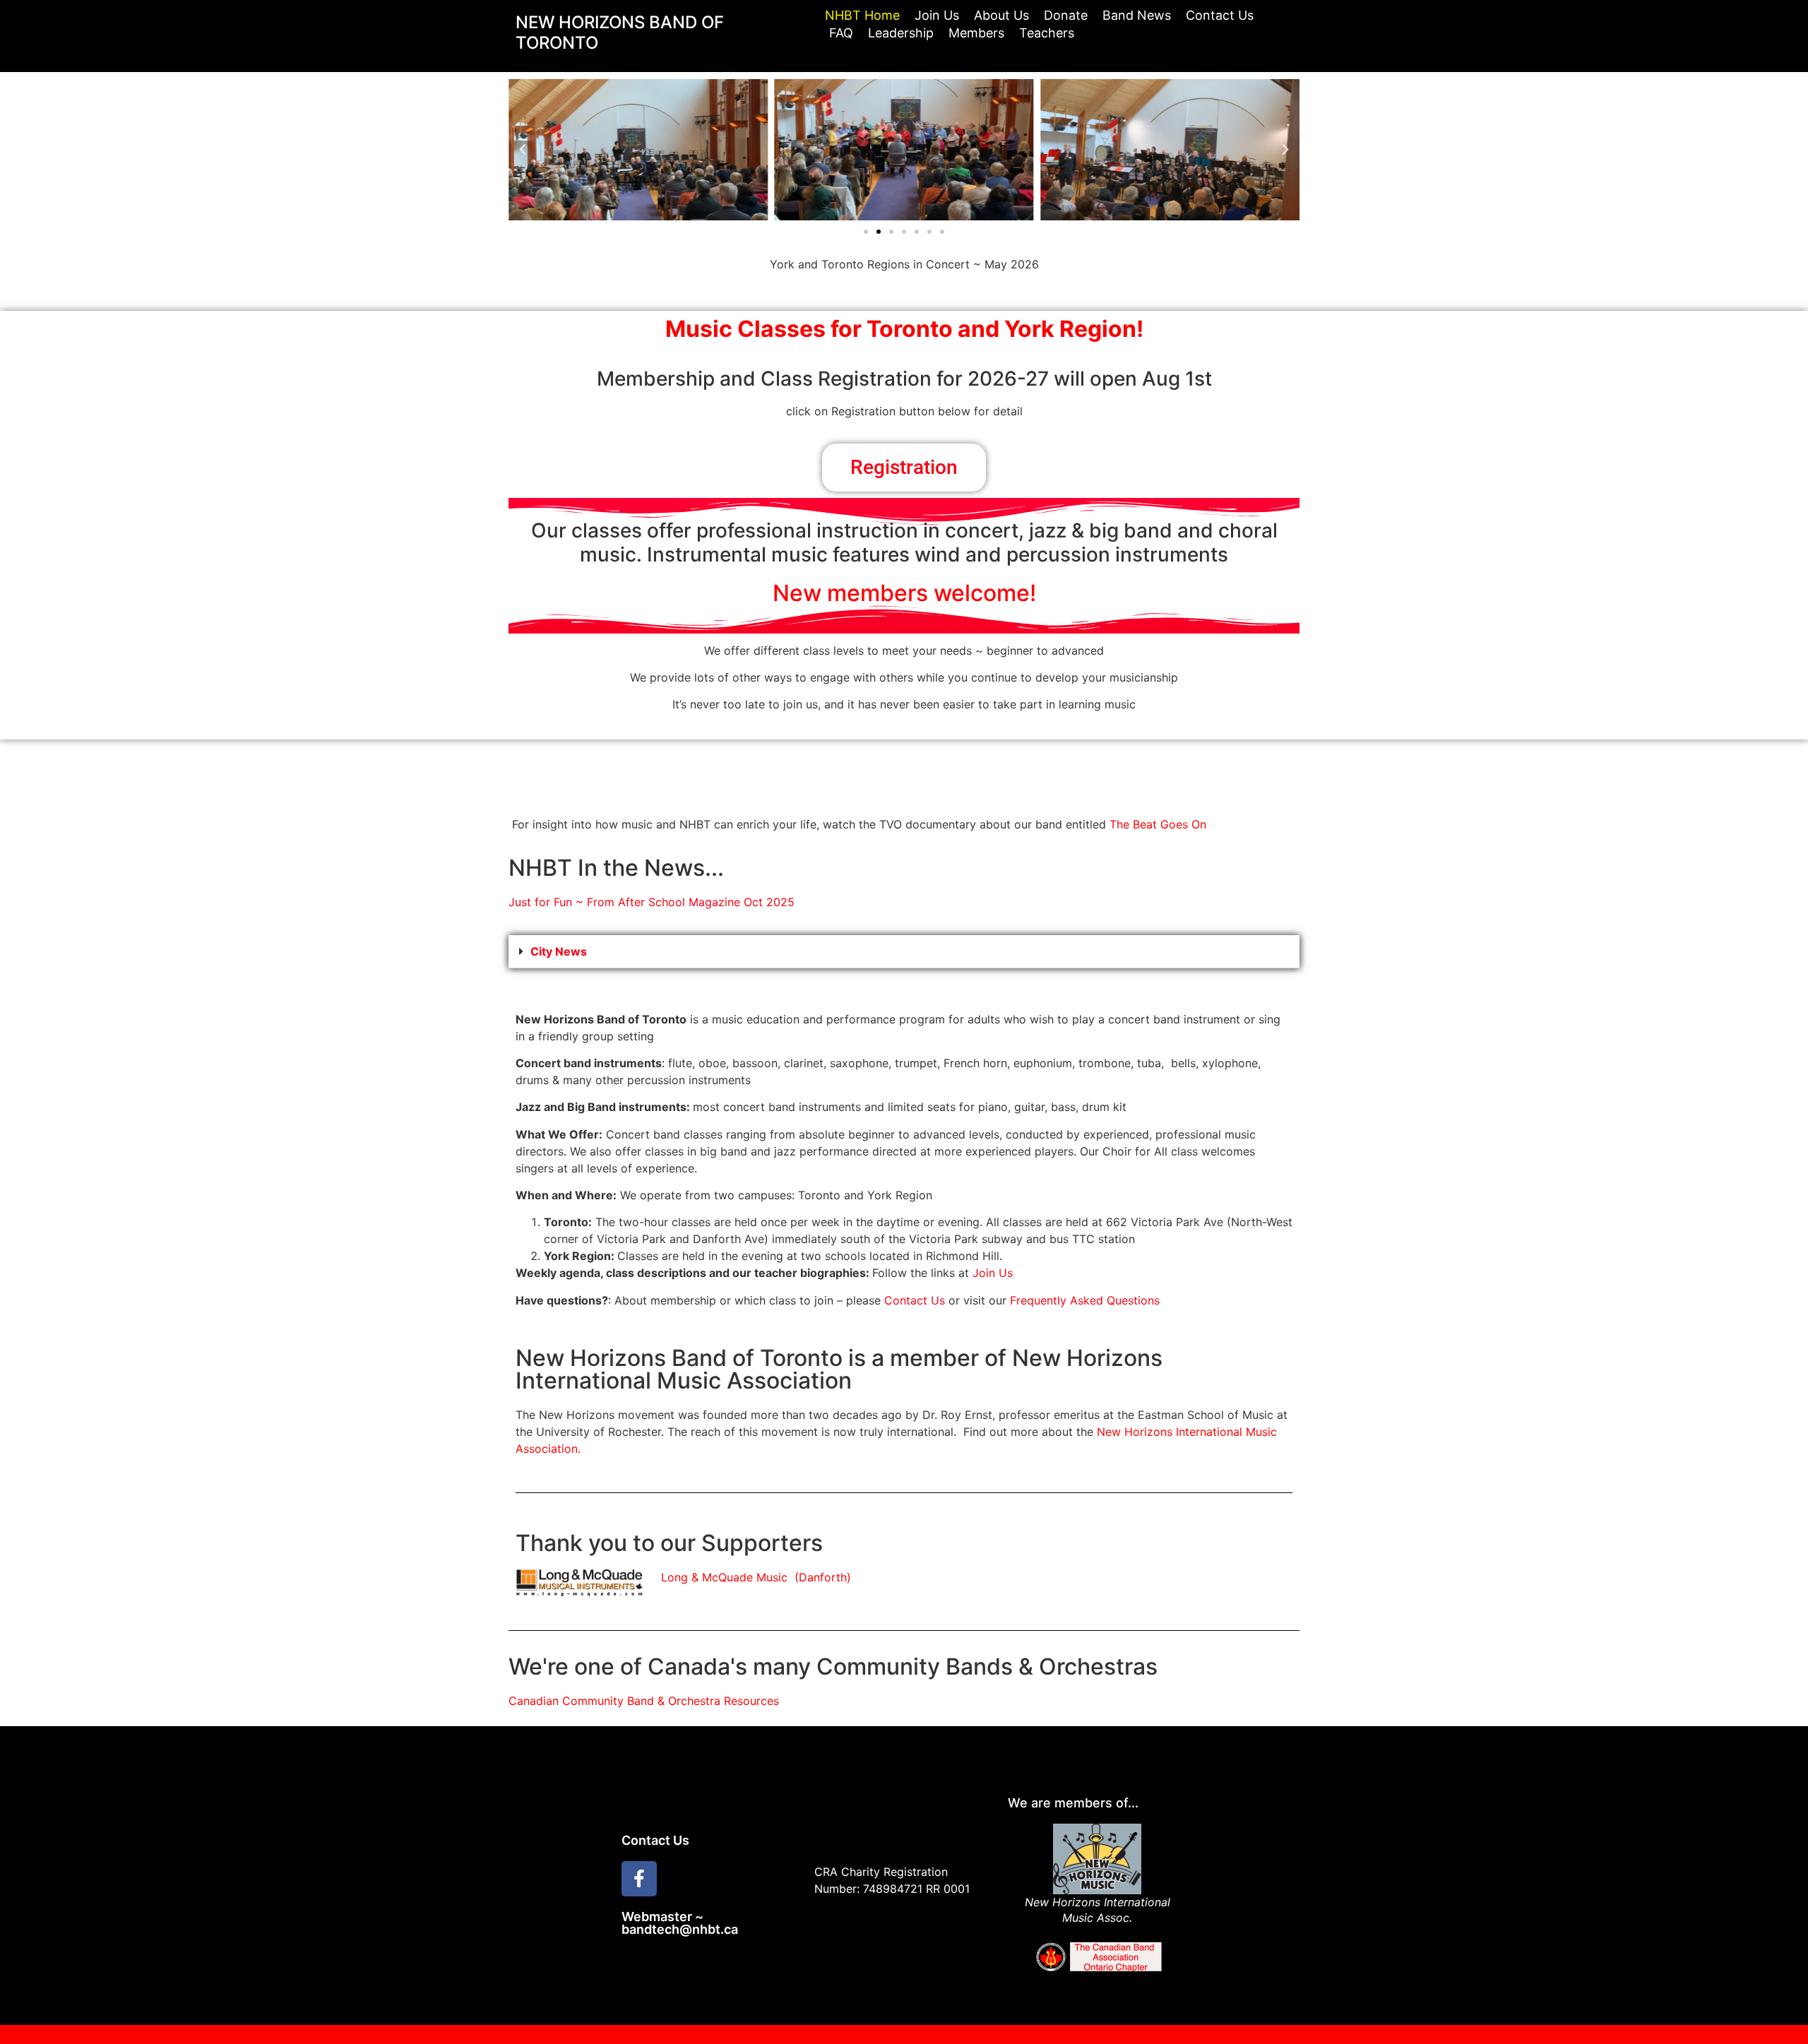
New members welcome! (904, 593)
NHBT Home (862, 15)
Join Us (937, 15)
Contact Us (1220, 15)
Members (976, 33)
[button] (523, 150)
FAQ (841, 33)
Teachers (1047, 33)
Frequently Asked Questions (1085, 1300)
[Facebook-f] (639, 1879)
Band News (1137, 15)
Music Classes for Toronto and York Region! (904, 329)
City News (559, 951)
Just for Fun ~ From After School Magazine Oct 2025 (652, 902)
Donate (1066, 15)
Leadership (901, 33)
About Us (1001, 15)
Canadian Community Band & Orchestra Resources (644, 1701)
